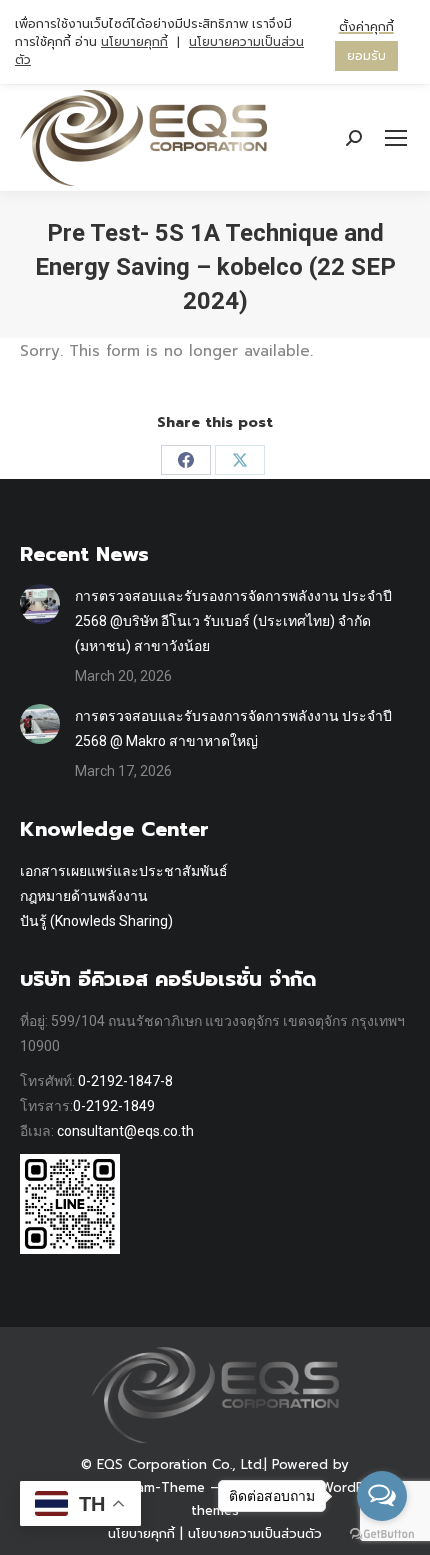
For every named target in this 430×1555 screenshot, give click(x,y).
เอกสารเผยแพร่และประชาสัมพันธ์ (124, 871)
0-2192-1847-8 (125, 1081)
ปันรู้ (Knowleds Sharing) (96, 921)
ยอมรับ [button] (366, 56)
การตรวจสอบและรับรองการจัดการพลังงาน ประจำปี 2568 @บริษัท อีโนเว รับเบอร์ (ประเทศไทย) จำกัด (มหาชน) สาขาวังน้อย (233, 621)
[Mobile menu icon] (396, 138)
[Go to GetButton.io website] (382, 1534)
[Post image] (40, 604)
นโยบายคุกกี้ (141, 1533)
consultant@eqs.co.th (125, 1131)
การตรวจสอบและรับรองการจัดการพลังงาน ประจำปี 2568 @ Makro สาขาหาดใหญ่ (233, 728)
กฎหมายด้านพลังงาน (84, 896)
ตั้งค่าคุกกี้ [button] (366, 27)
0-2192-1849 (114, 1106)
